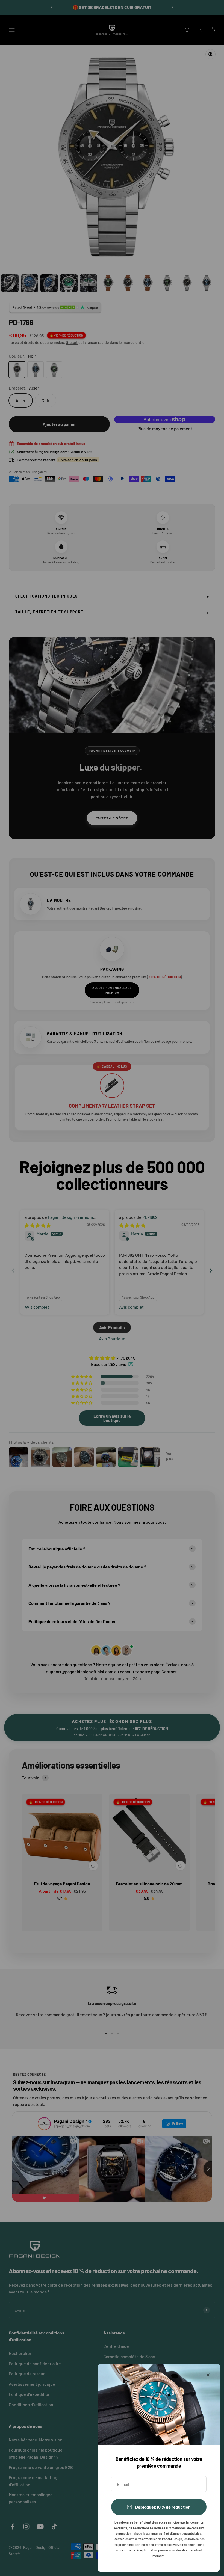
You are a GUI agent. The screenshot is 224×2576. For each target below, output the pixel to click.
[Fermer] (208, 2375)
